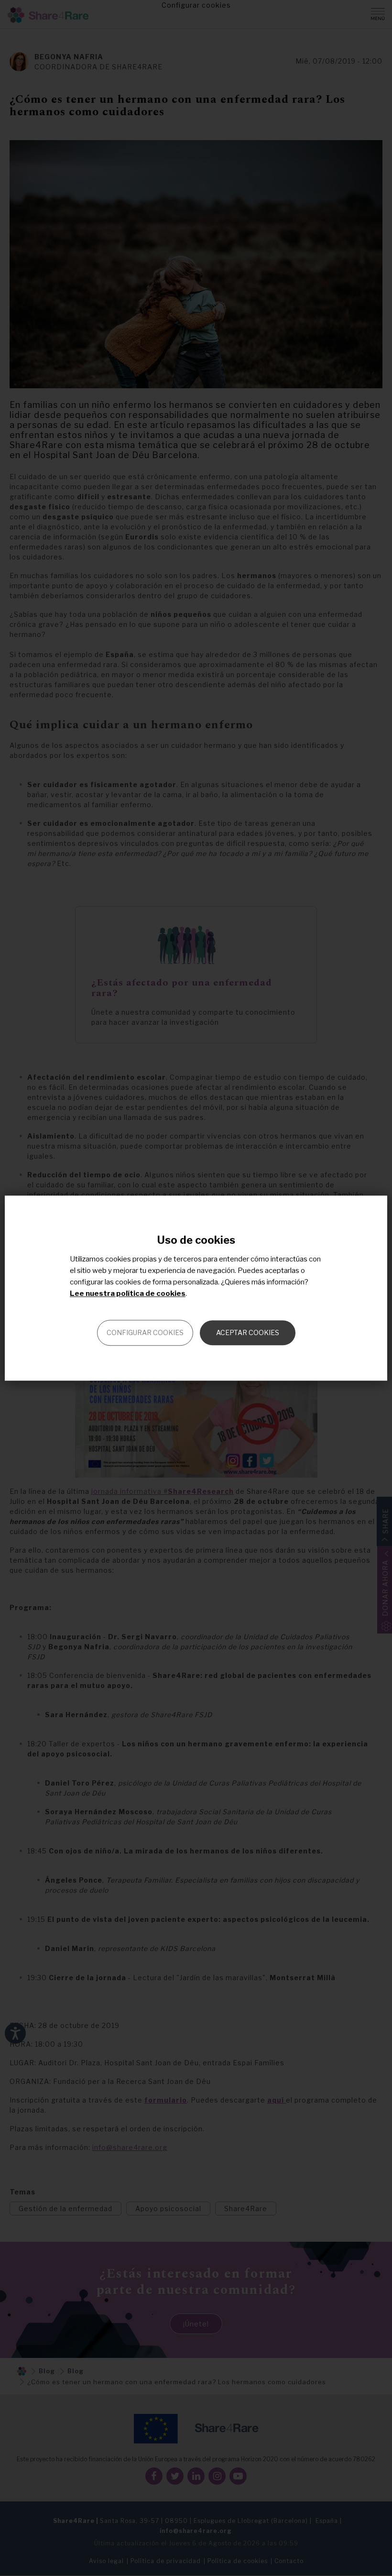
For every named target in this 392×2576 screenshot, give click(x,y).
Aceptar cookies (248, 1332)
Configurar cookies (145, 1332)
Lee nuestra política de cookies (128, 1293)
